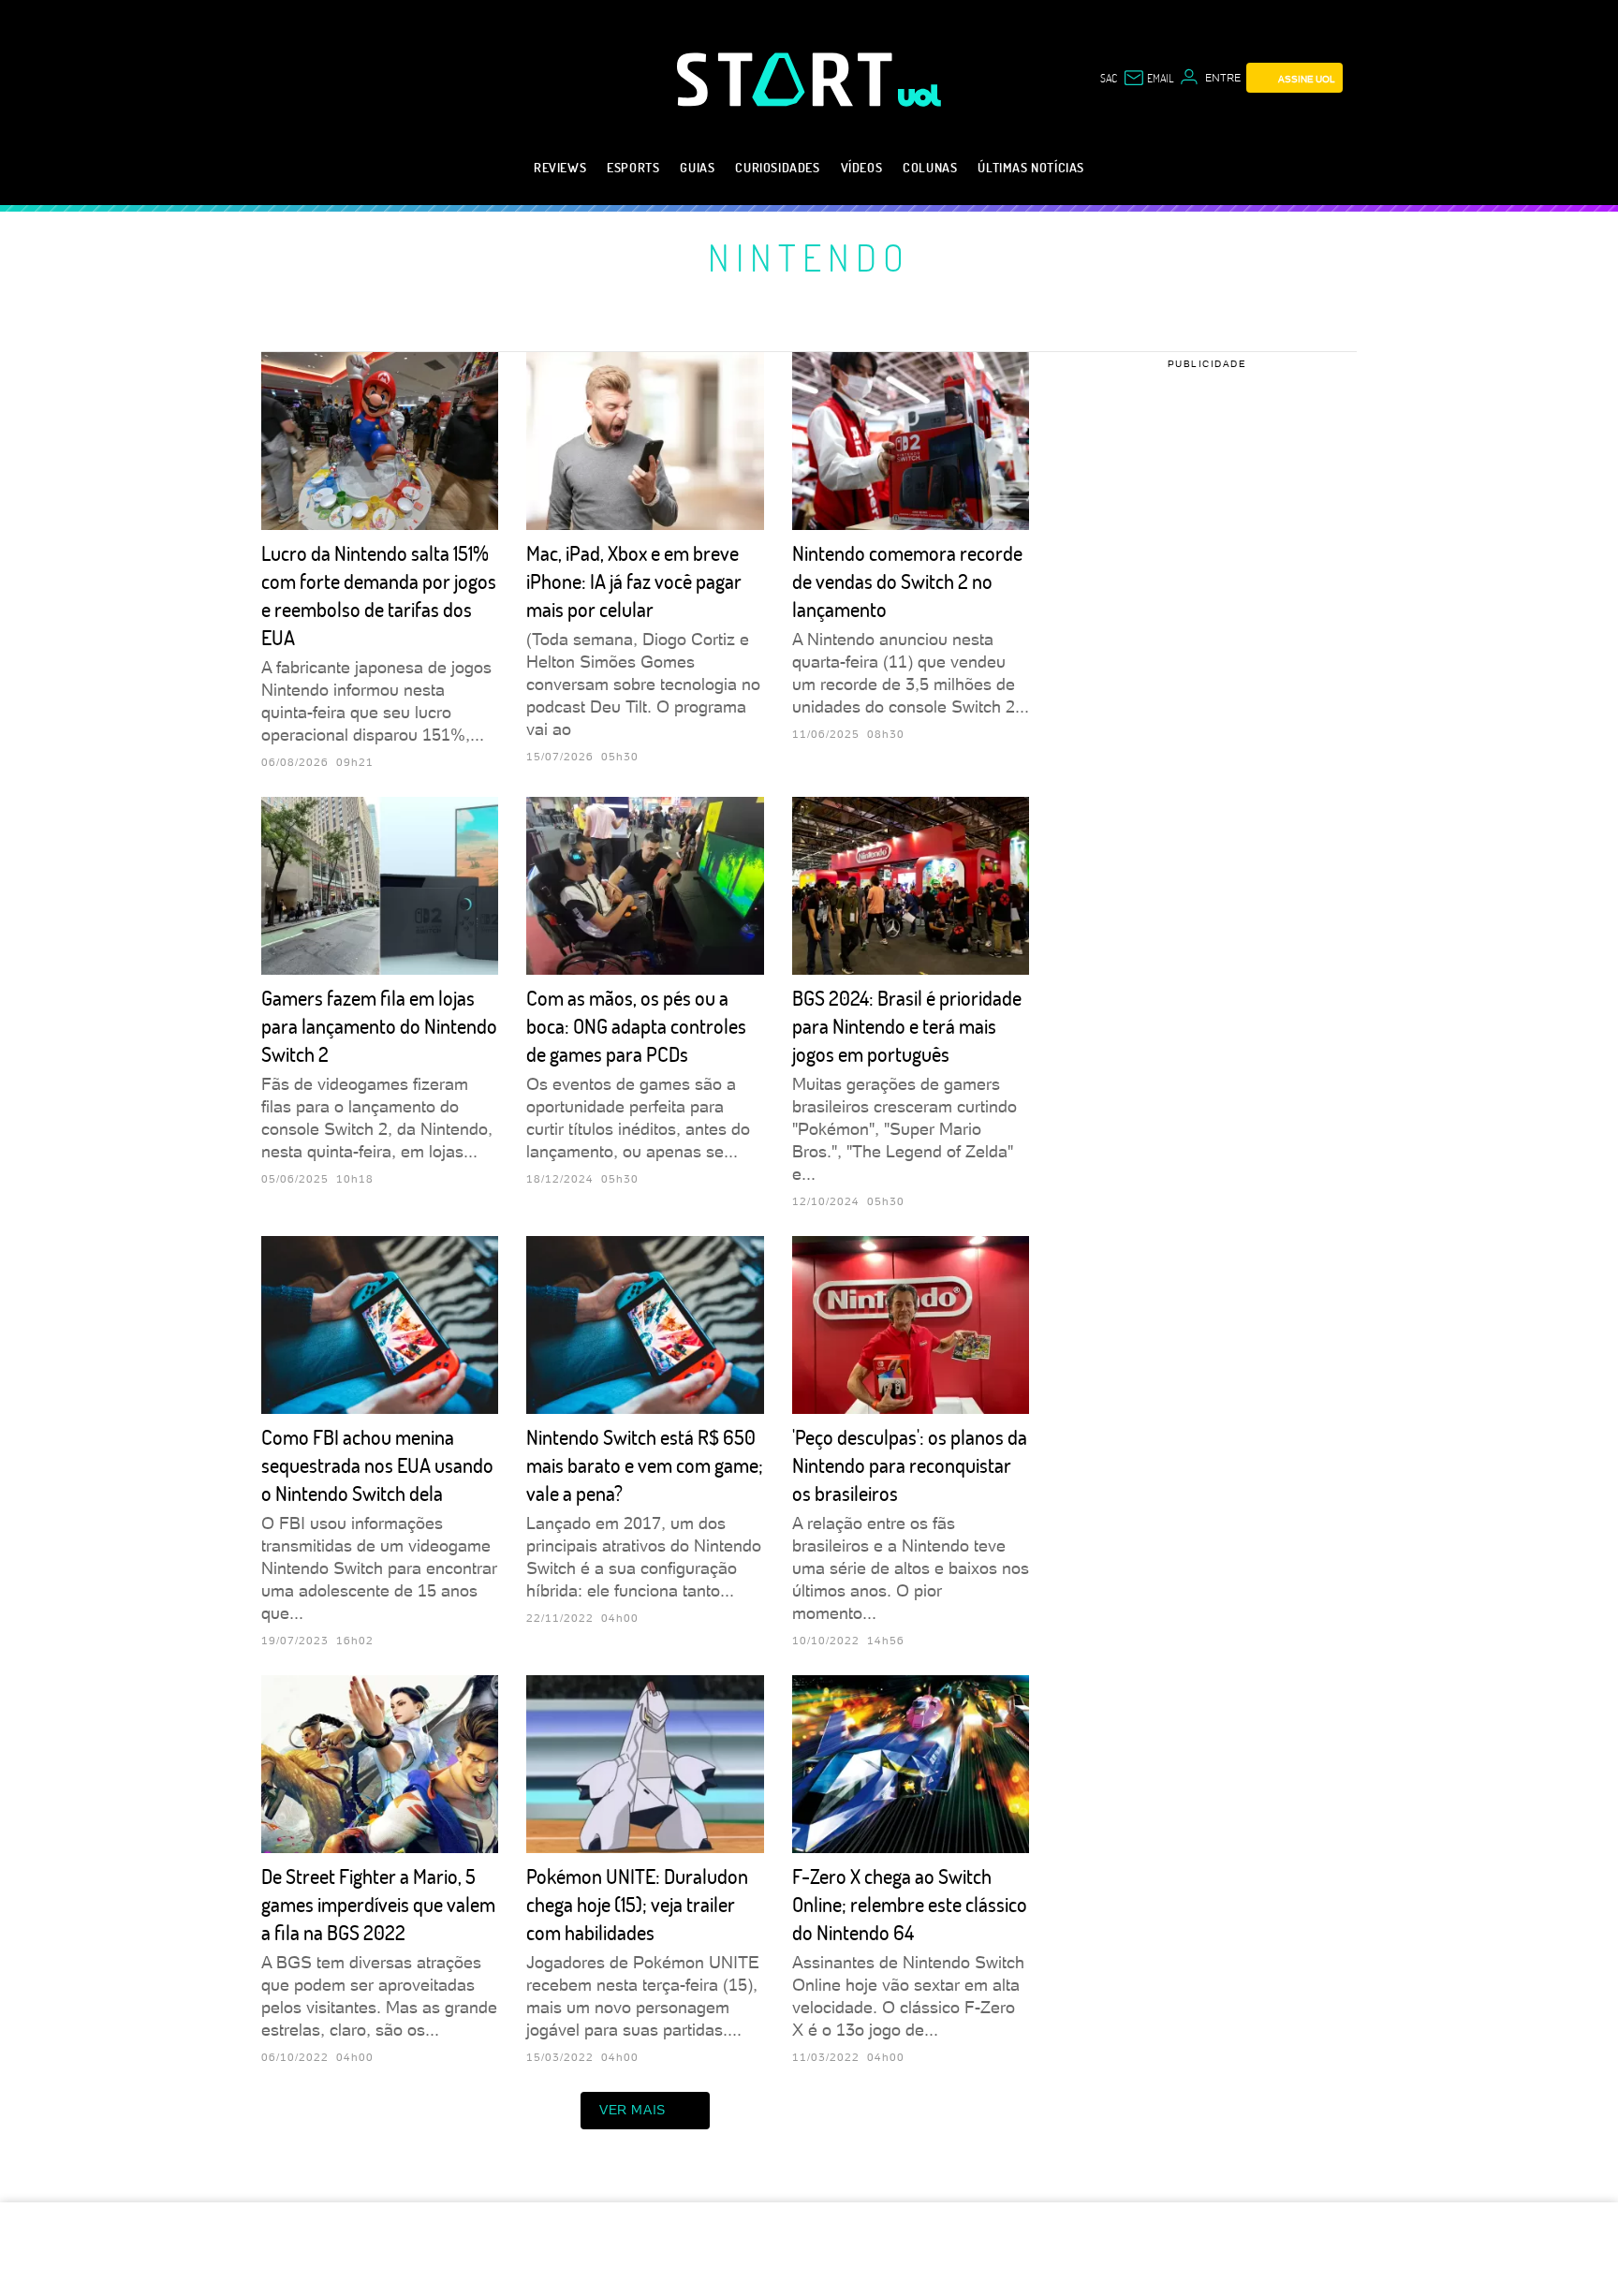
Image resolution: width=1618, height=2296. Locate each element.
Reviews (560, 167)
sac (1109, 78)
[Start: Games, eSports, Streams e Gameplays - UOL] (787, 79)
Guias (697, 167)
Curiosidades (777, 167)
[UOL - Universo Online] (920, 96)
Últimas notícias (1031, 167)
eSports (633, 167)
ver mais (632, 2110)
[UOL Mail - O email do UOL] (1148, 78)
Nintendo (809, 257)
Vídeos (862, 167)
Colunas (930, 167)
